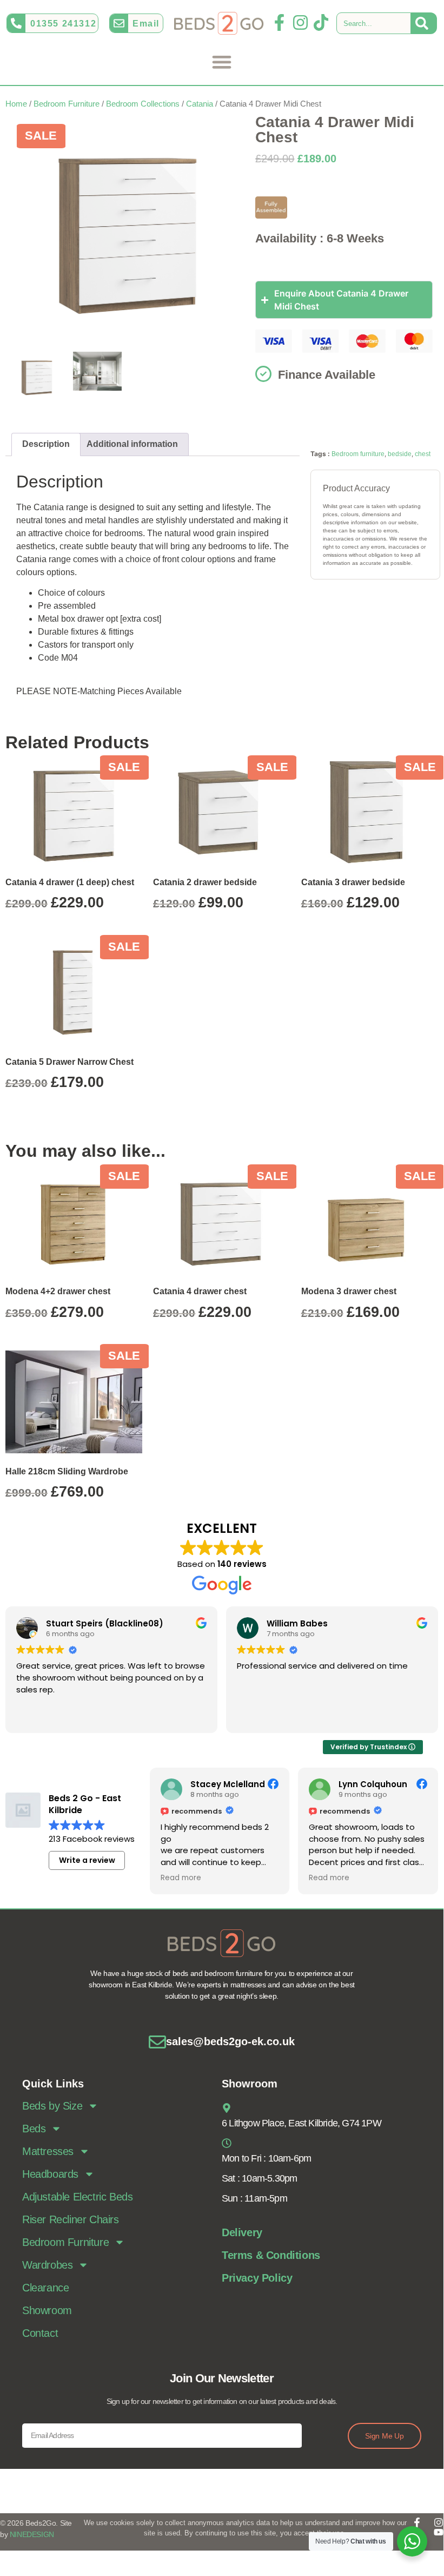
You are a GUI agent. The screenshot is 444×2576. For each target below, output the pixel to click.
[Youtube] (439, 2532)
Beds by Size (52, 2106)
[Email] (119, 23)
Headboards (50, 2174)
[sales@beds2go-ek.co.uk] (157, 2042)
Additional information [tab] (132, 444)
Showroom (47, 2310)
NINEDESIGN (32, 2534)
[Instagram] (300, 22)
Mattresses (48, 2151)
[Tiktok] (321, 22)
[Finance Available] (263, 374)
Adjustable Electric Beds (77, 2197)
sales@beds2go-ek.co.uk (230, 2041)
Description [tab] (46, 444)
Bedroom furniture (358, 454)
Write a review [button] (87, 1860)
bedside (400, 454)
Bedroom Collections (143, 104)
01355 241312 (63, 24)
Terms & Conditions (271, 2255)
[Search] (424, 23)
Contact (40, 2333)
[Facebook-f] (279, 22)
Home (16, 104)
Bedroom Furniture (67, 104)
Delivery (242, 2232)
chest (423, 454)
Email (146, 24)
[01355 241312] (16, 23)
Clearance (45, 2288)
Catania (200, 104)
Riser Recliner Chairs (71, 2219)
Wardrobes (47, 2265)
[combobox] (374, 23)
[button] (222, 61)
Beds (34, 2129)
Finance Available (327, 375)
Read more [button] (181, 1878)
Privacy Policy (257, 2278)
